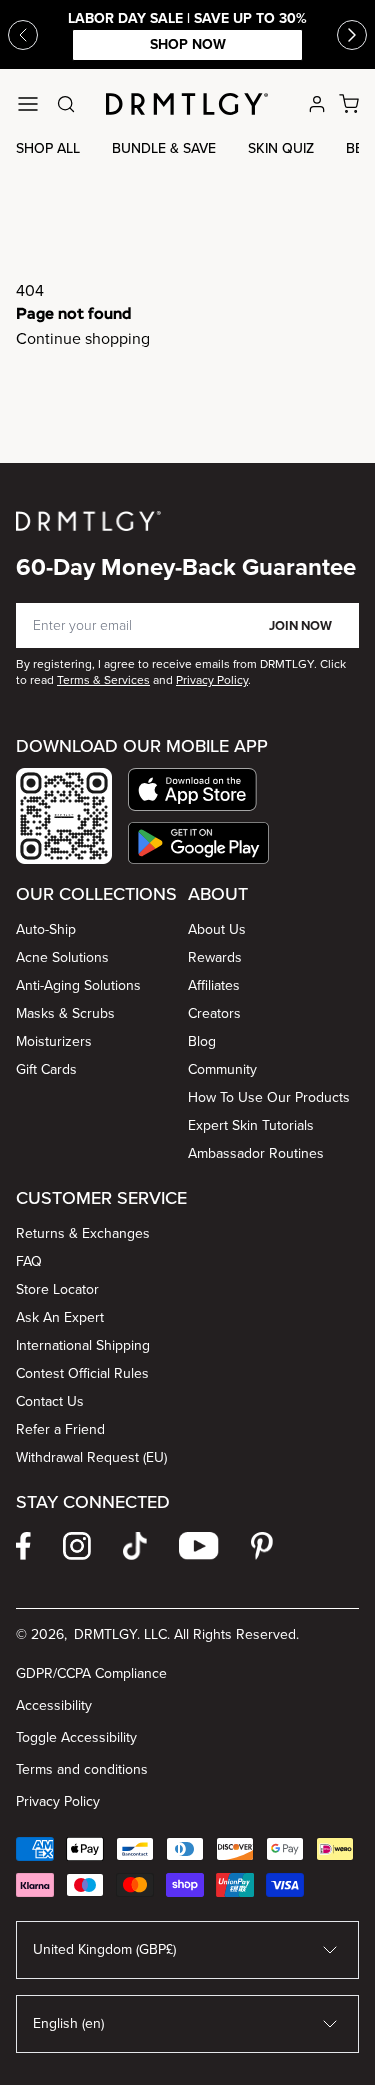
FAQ (29, 1261)
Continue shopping (83, 338)
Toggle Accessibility (76, 1737)
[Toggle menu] (28, 104)
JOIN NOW (300, 625)
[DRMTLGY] (187, 104)
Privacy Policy (58, 1801)
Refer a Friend (60, 1429)
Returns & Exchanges (83, 1233)
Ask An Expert (60, 1317)
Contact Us (50, 1401)
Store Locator (57, 1289)
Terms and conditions (82, 1769)
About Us (217, 929)
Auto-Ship (46, 929)
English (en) (68, 2023)
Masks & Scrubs (65, 1013)
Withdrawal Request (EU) (91, 1457)
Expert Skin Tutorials (251, 1125)
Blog (202, 1041)
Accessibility (54, 1705)
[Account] (317, 104)
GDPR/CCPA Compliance (91, 1673)
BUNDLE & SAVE (164, 148)
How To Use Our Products (269, 1097)
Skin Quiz (281, 148)
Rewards (215, 957)
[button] (198, 789)
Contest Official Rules (82, 1373)
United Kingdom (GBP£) (104, 1949)
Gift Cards (46, 1069)
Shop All (48, 148)
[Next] (352, 35)
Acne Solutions (62, 957)
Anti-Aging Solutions (78, 985)
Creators (214, 1013)
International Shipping (83, 1345)
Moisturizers (54, 1041)
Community (222, 1069)
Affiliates (214, 985)
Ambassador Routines (256, 1153)
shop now (188, 44)
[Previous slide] (23, 35)
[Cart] (349, 104)
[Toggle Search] (66, 104)
